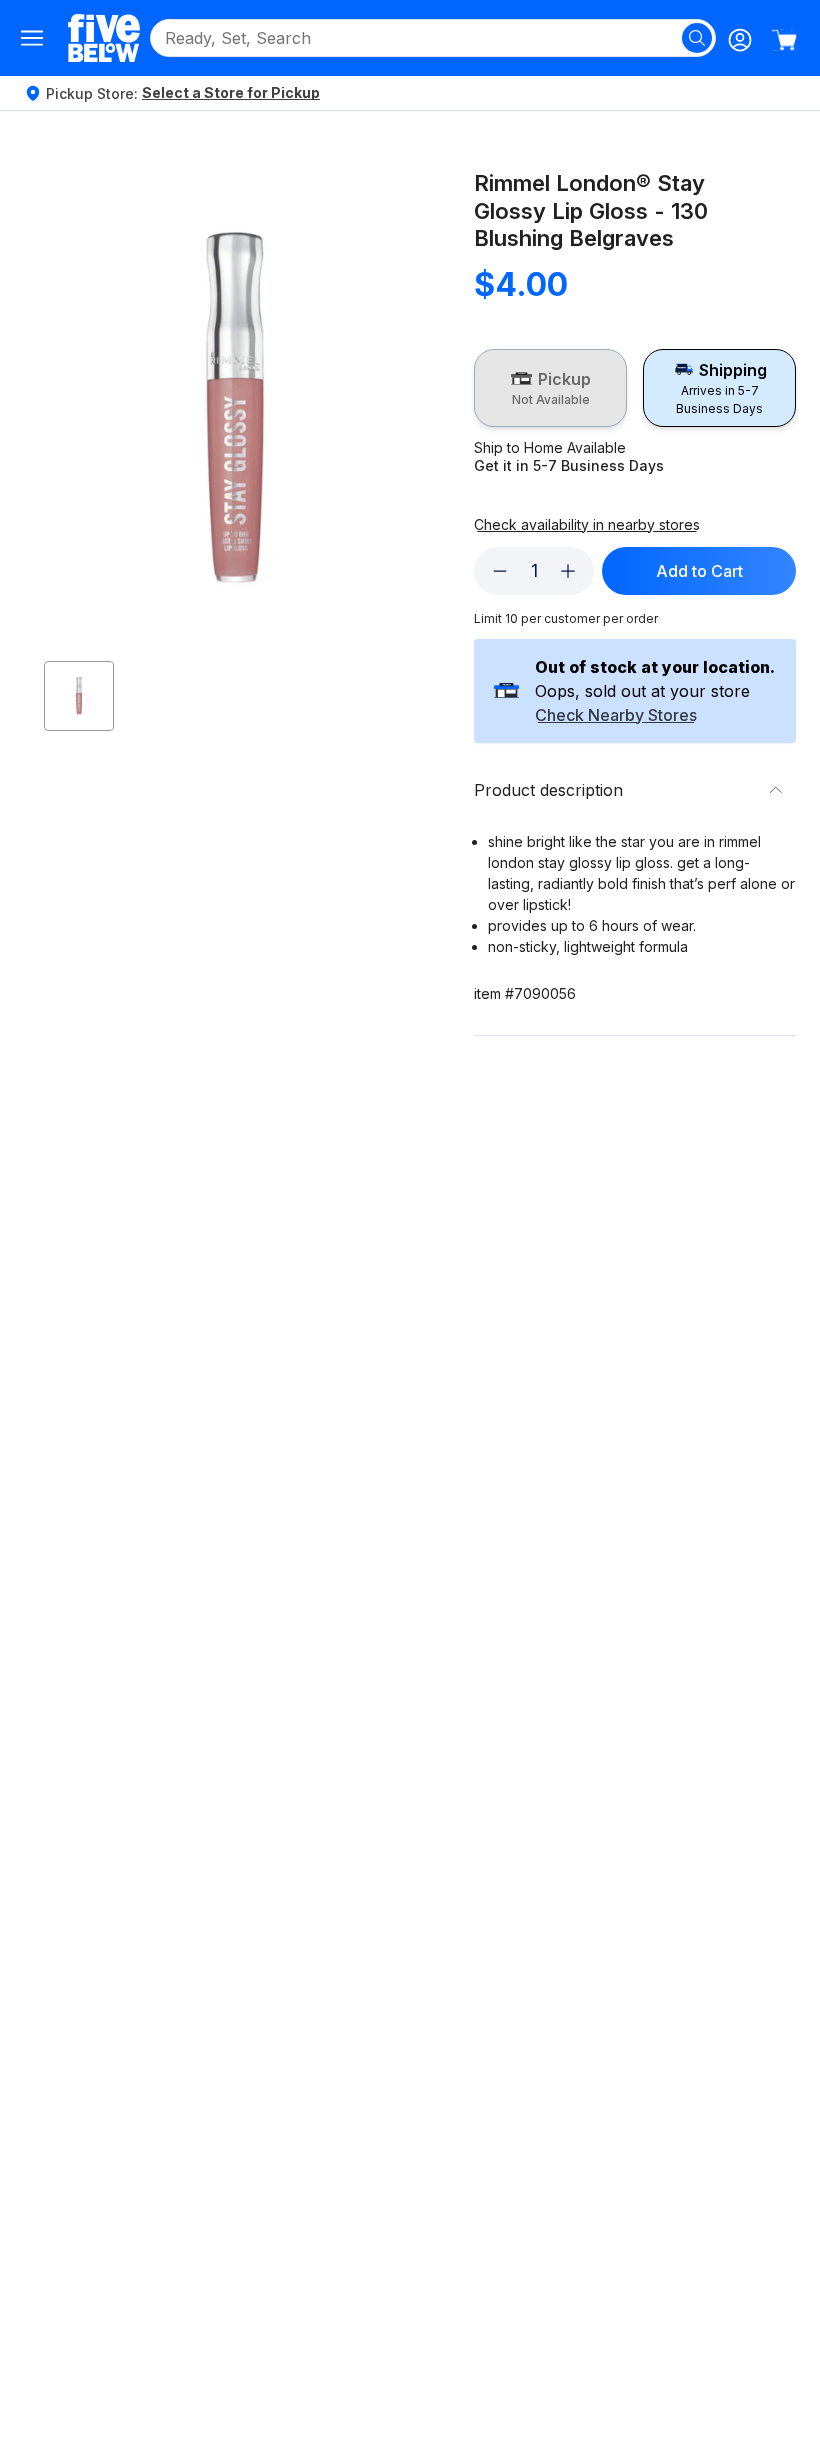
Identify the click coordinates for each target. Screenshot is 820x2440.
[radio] (550, 388)
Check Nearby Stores (616, 716)
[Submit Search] (697, 38)
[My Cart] (784, 40)
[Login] (740, 40)
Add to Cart (699, 571)
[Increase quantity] (568, 571)
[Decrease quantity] (500, 571)
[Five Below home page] (104, 37)
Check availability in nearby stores (587, 525)
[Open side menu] (32, 38)
